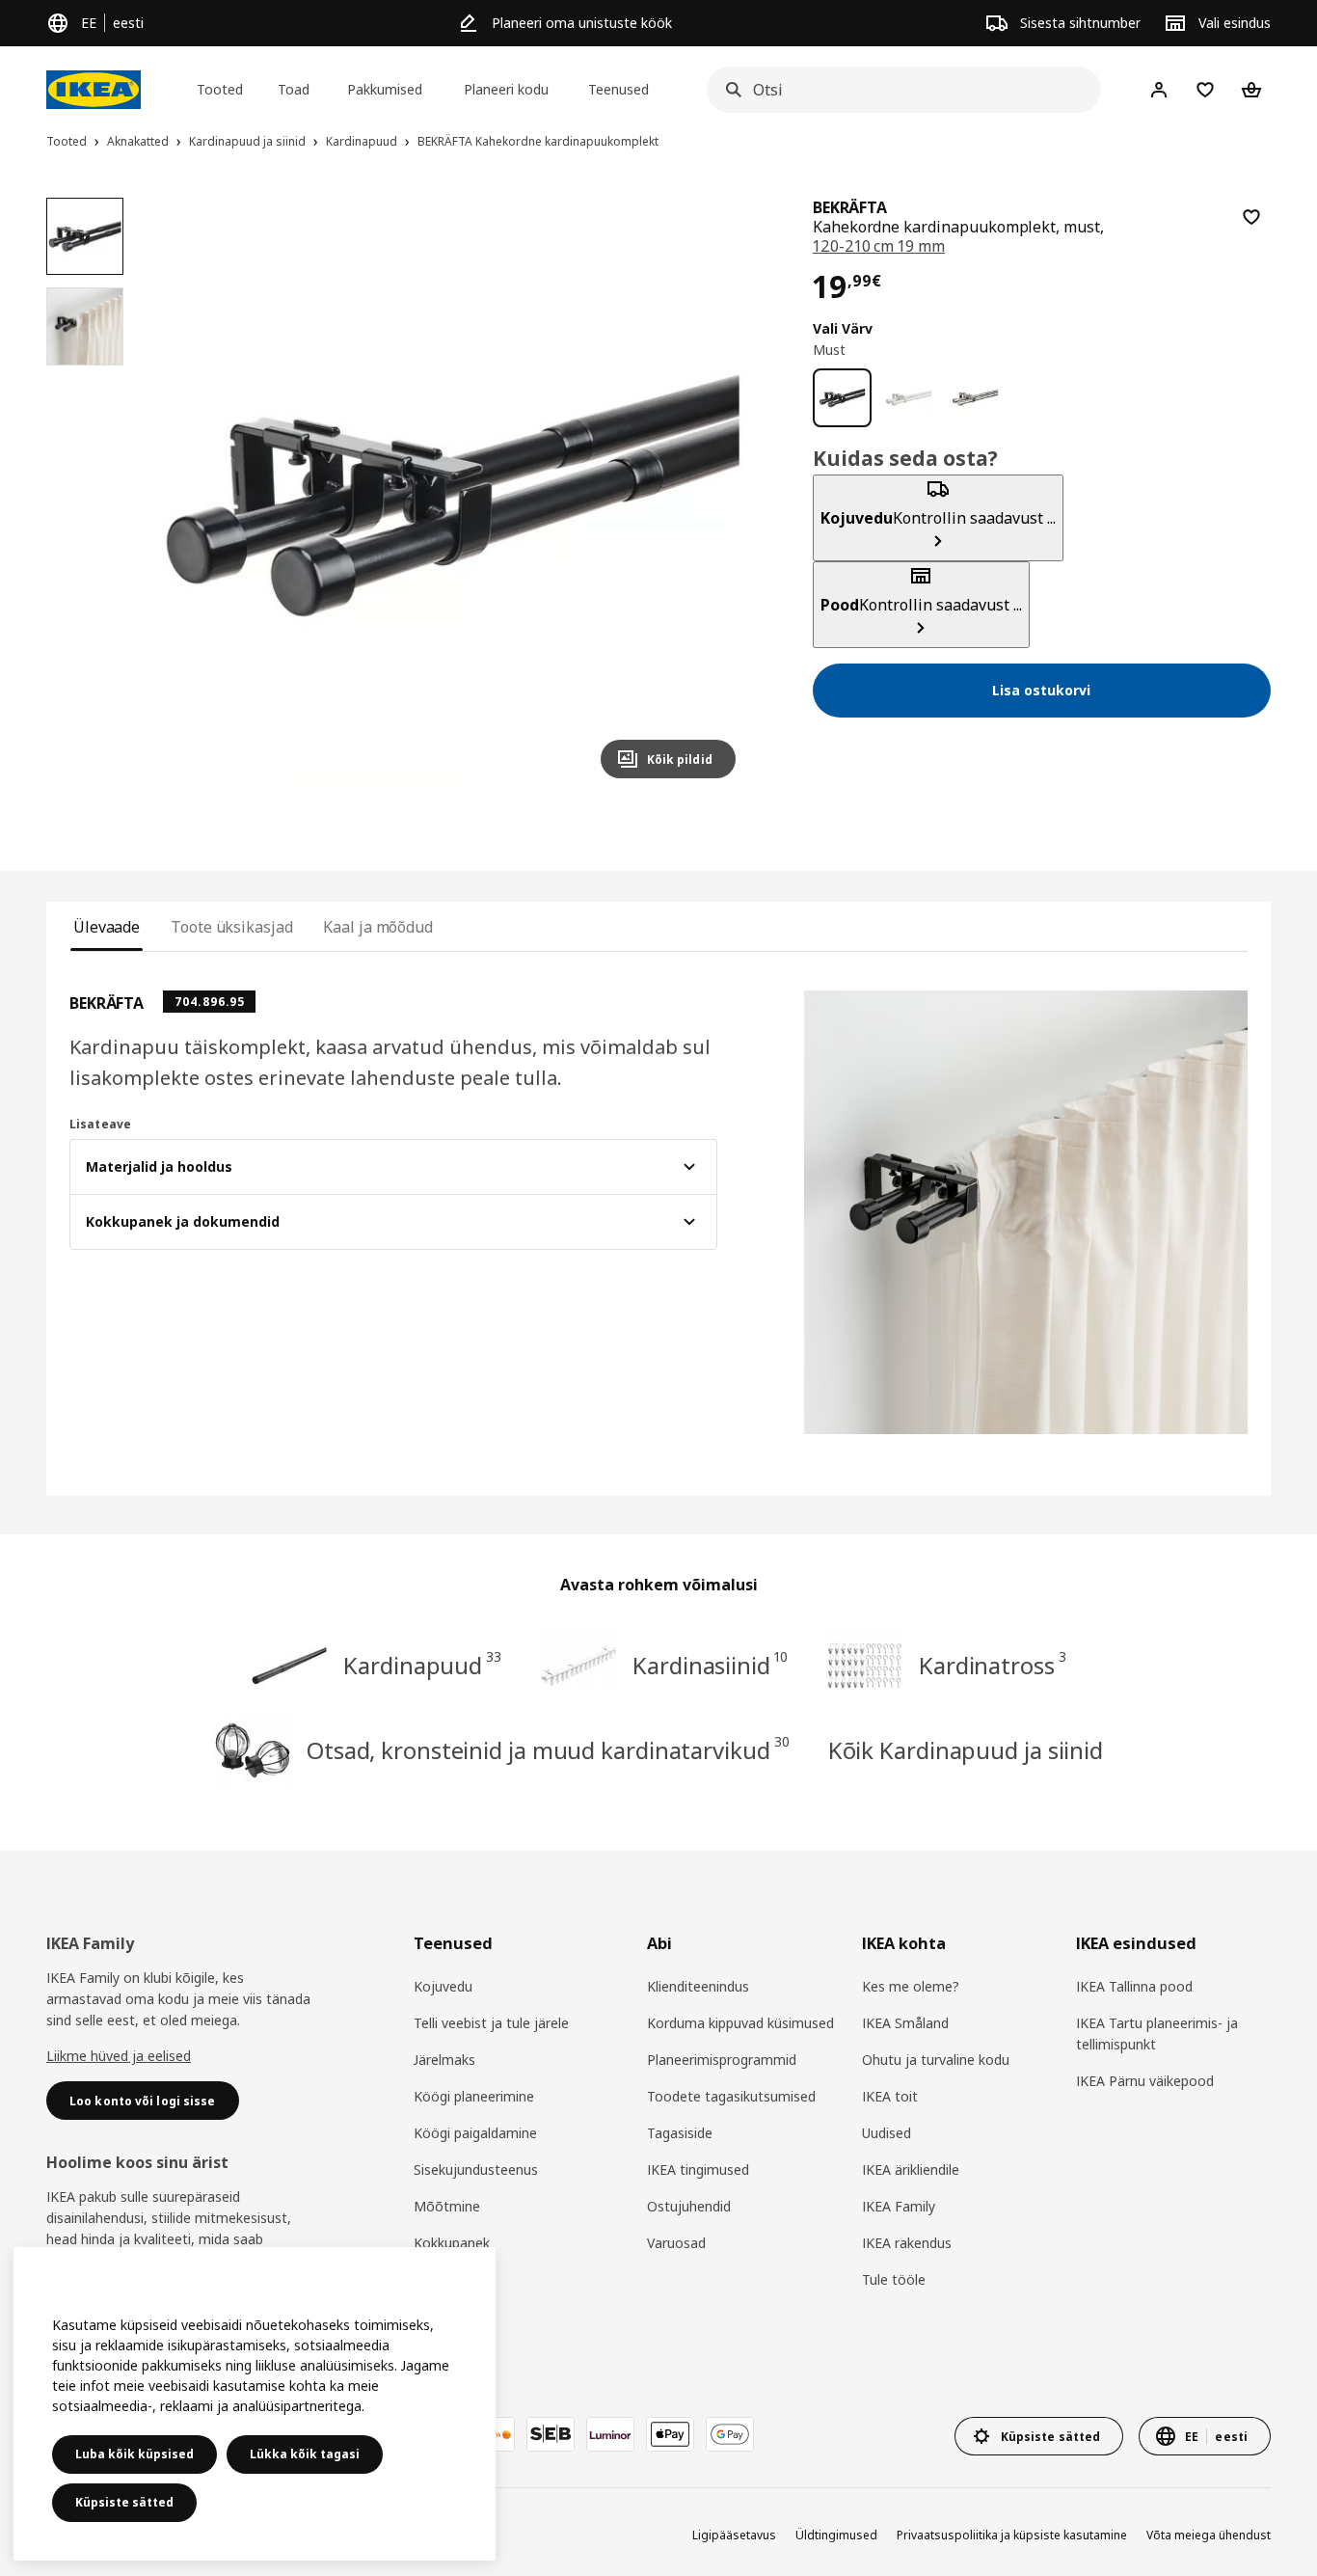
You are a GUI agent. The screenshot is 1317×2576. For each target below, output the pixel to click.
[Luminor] (610, 2434)
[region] (452, 496)
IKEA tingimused (698, 2169)
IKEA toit (890, 2096)
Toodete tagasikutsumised (731, 2096)
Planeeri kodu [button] (506, 89)
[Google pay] (730, 2434)
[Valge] (909, 398)
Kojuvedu (443, 1986)
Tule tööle (894, 2279)
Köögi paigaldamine (475, 2133)
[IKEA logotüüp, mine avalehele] (94, 90)
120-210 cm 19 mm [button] (879, 246)
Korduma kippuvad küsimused (740, 2023)
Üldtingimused (836, 2535)
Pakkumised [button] (385, 89)
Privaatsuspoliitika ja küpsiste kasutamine (1012, 2535)
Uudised (887, 2133)
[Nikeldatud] (975, 398)
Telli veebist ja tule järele (491, 2023)
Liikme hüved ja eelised (119, 2056)
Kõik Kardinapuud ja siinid (966, 1750)
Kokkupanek (452, 2243)
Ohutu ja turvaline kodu (936, 2060)
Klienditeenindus (698, 1986)
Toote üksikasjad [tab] (231, 927)
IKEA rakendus (907, 2243)
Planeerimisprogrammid (722, 2060)
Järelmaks (444, 2060)
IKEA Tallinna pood (1134, 1986)
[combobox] (898, 90)
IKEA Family (899, 2206)
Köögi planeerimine (474, 2096)
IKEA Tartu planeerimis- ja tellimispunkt (1157, 2034)
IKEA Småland (905, 2023)
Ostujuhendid (689, 2206)
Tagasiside (680, 2133)
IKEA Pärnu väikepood (1145, 2081)
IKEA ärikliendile (911, 2169)
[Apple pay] (670, 2434)
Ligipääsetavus (734, 2535)
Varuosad (676, 2243)
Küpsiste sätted (124, 2502)
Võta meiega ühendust (1209, 2535)
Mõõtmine (447, 2206)
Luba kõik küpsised (134, 2454)
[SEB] (551, 2434)
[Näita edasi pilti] (712, 496)
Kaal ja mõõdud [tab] (378, 927)
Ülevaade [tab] (107, 927)
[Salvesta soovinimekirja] (1251, 217)
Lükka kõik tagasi (305, 2454)
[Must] (842, 398)
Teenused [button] (618, 89)
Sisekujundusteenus (476, 2169)
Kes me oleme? (911, 1986)
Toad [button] (294, 89)
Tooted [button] (220, 89)
